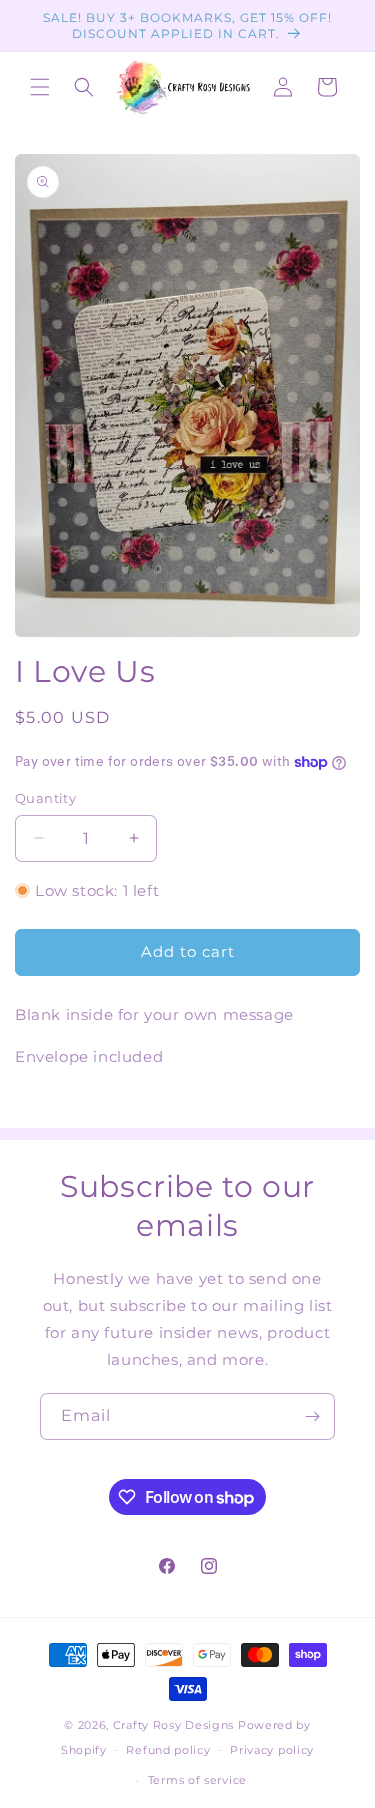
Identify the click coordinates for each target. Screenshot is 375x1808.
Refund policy (168, 1750)
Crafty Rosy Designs (173, 1725)
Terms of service (197, 1780)
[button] (40, 87)
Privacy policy (272, 1750)
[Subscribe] (312, 1416)
